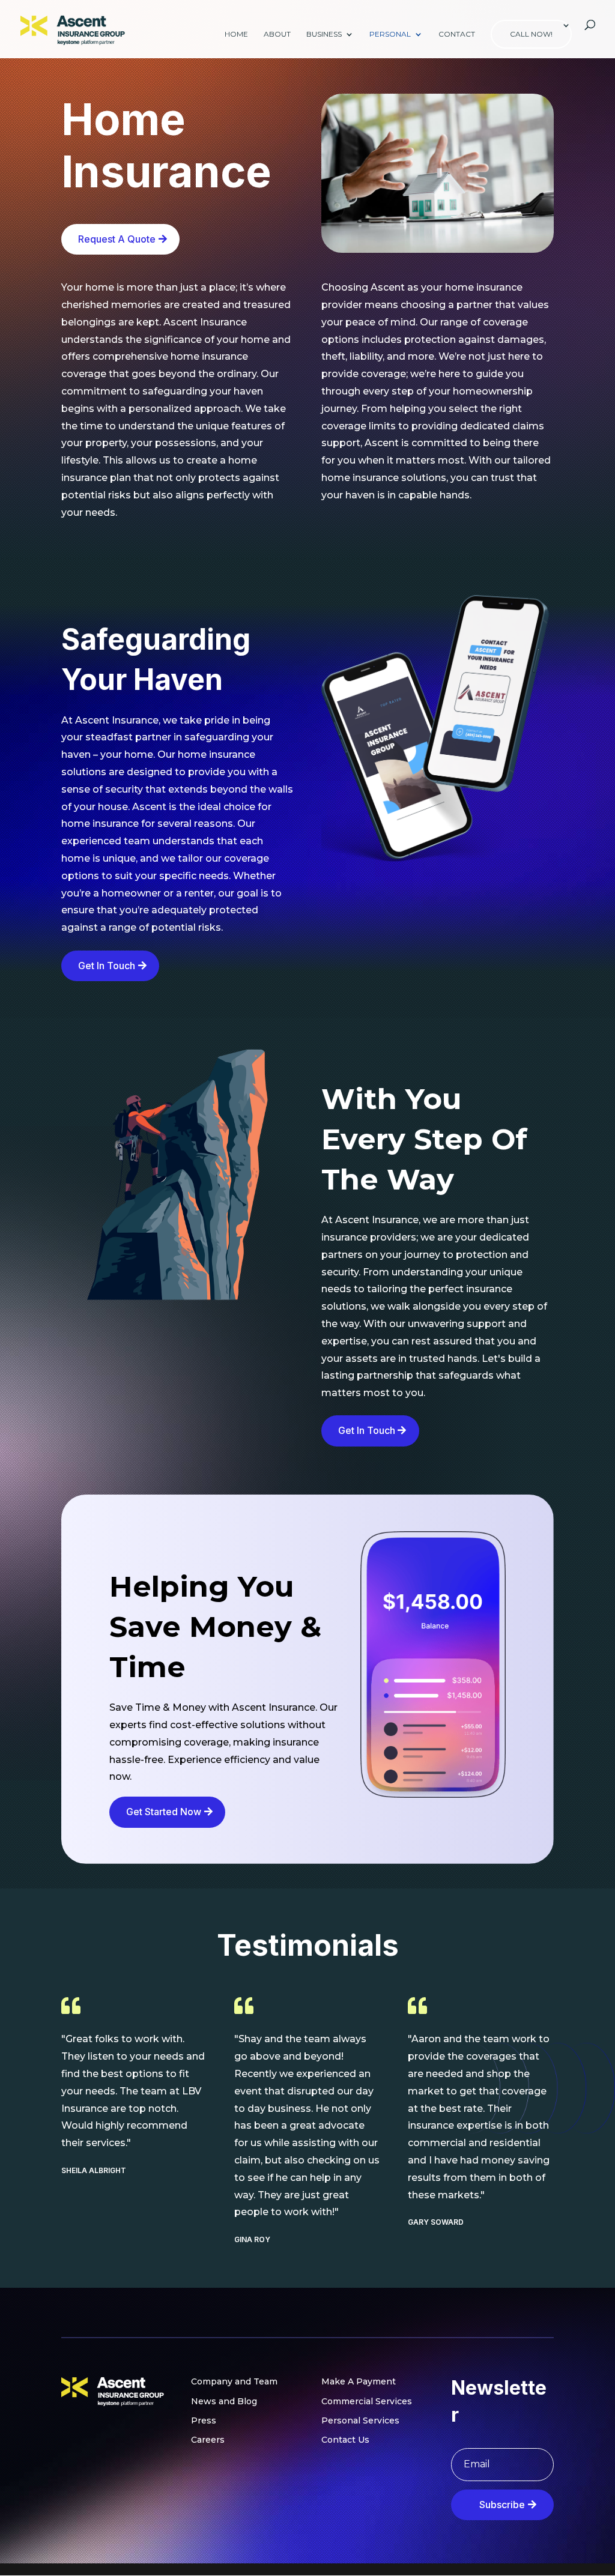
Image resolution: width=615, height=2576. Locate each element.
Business (324, 34)
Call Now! (531, 34)
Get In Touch (107, 966)
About (277, 34)
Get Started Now (164, 1812)
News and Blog (224, 2401)
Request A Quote (117, 239)
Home (236, 34)
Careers (208, 2440)
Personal (390, 34)
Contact (457, 34)
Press (204, 2420)
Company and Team (234, 2381)
